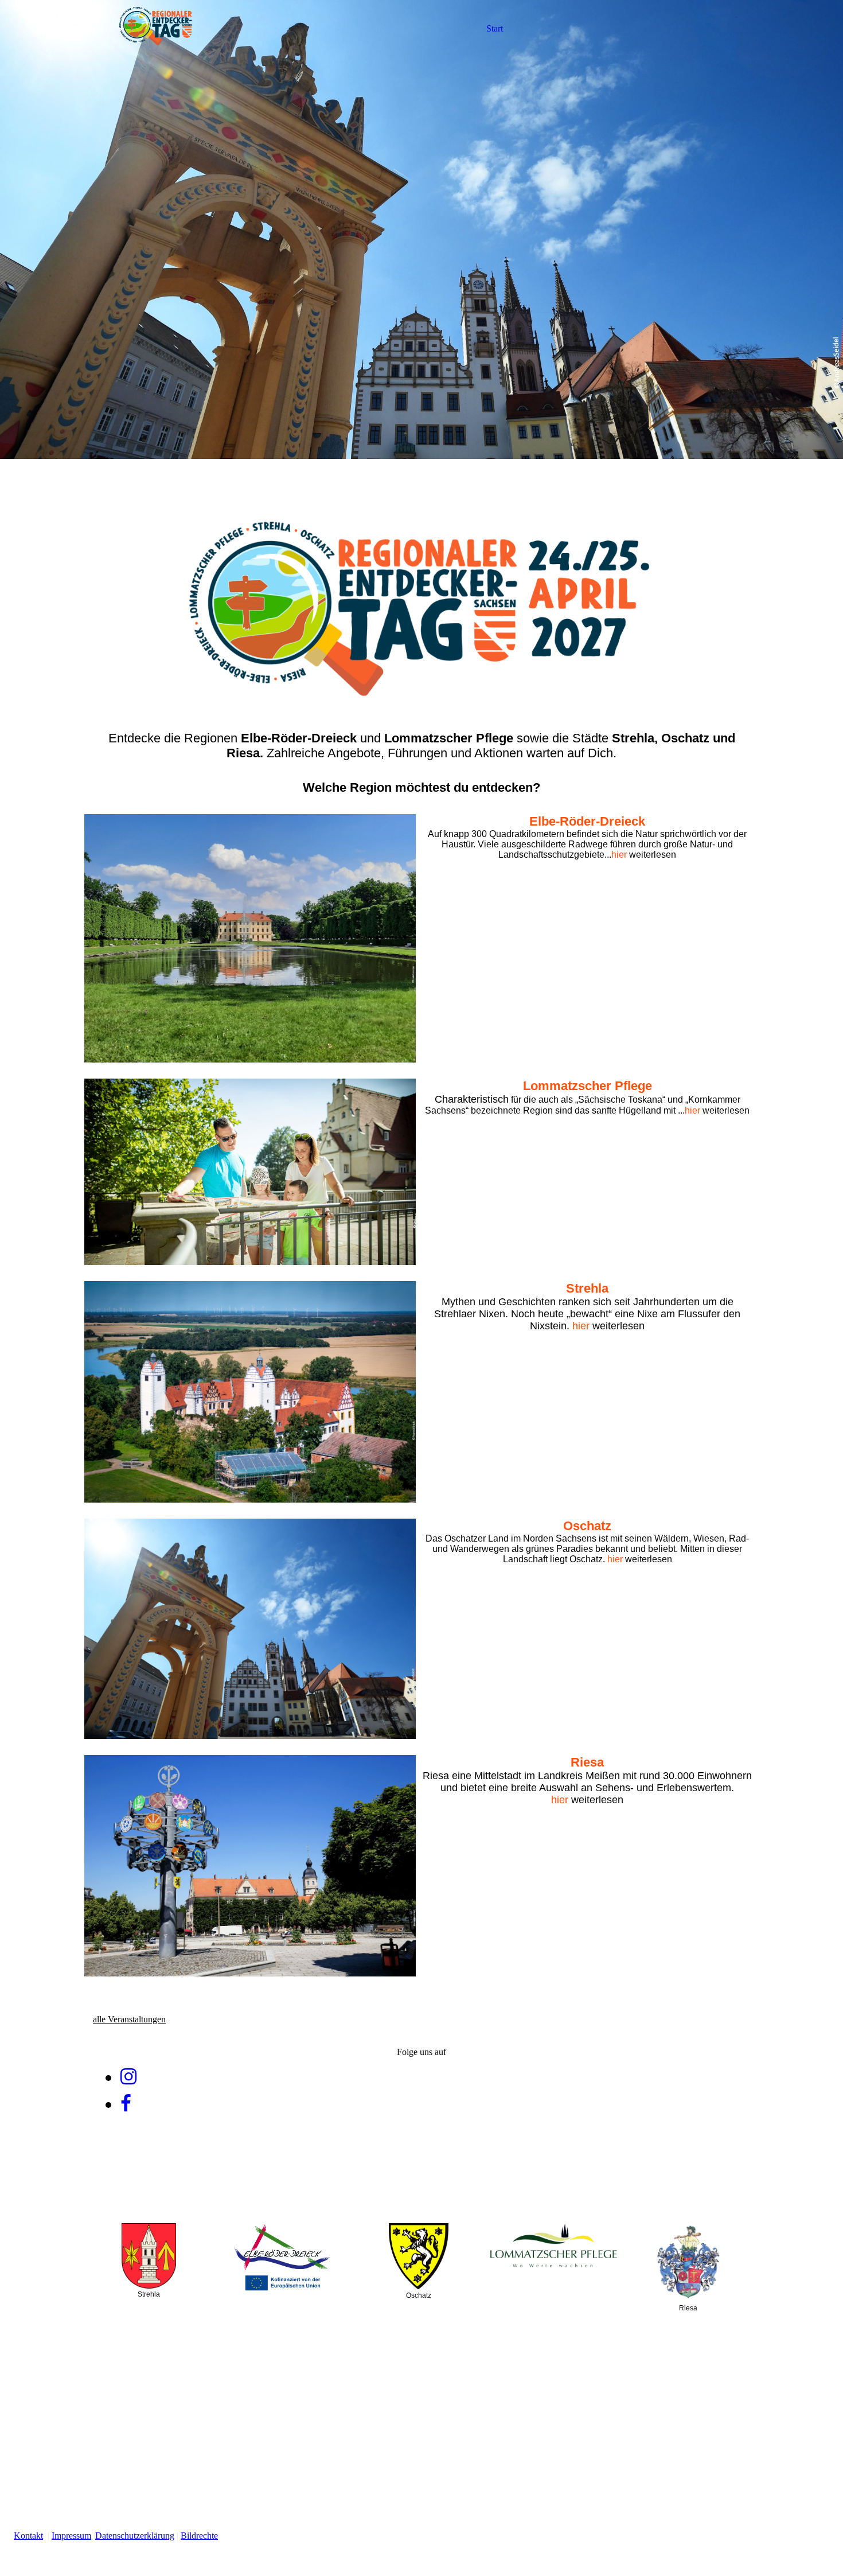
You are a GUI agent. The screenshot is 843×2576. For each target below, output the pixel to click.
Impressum (71, 2536)
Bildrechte (199, 2536)
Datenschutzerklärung (135, 2536)
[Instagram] (128, 2077)
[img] (156, 29)
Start (495, 28)
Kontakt (28, 2536)
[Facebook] (126, 2104)
